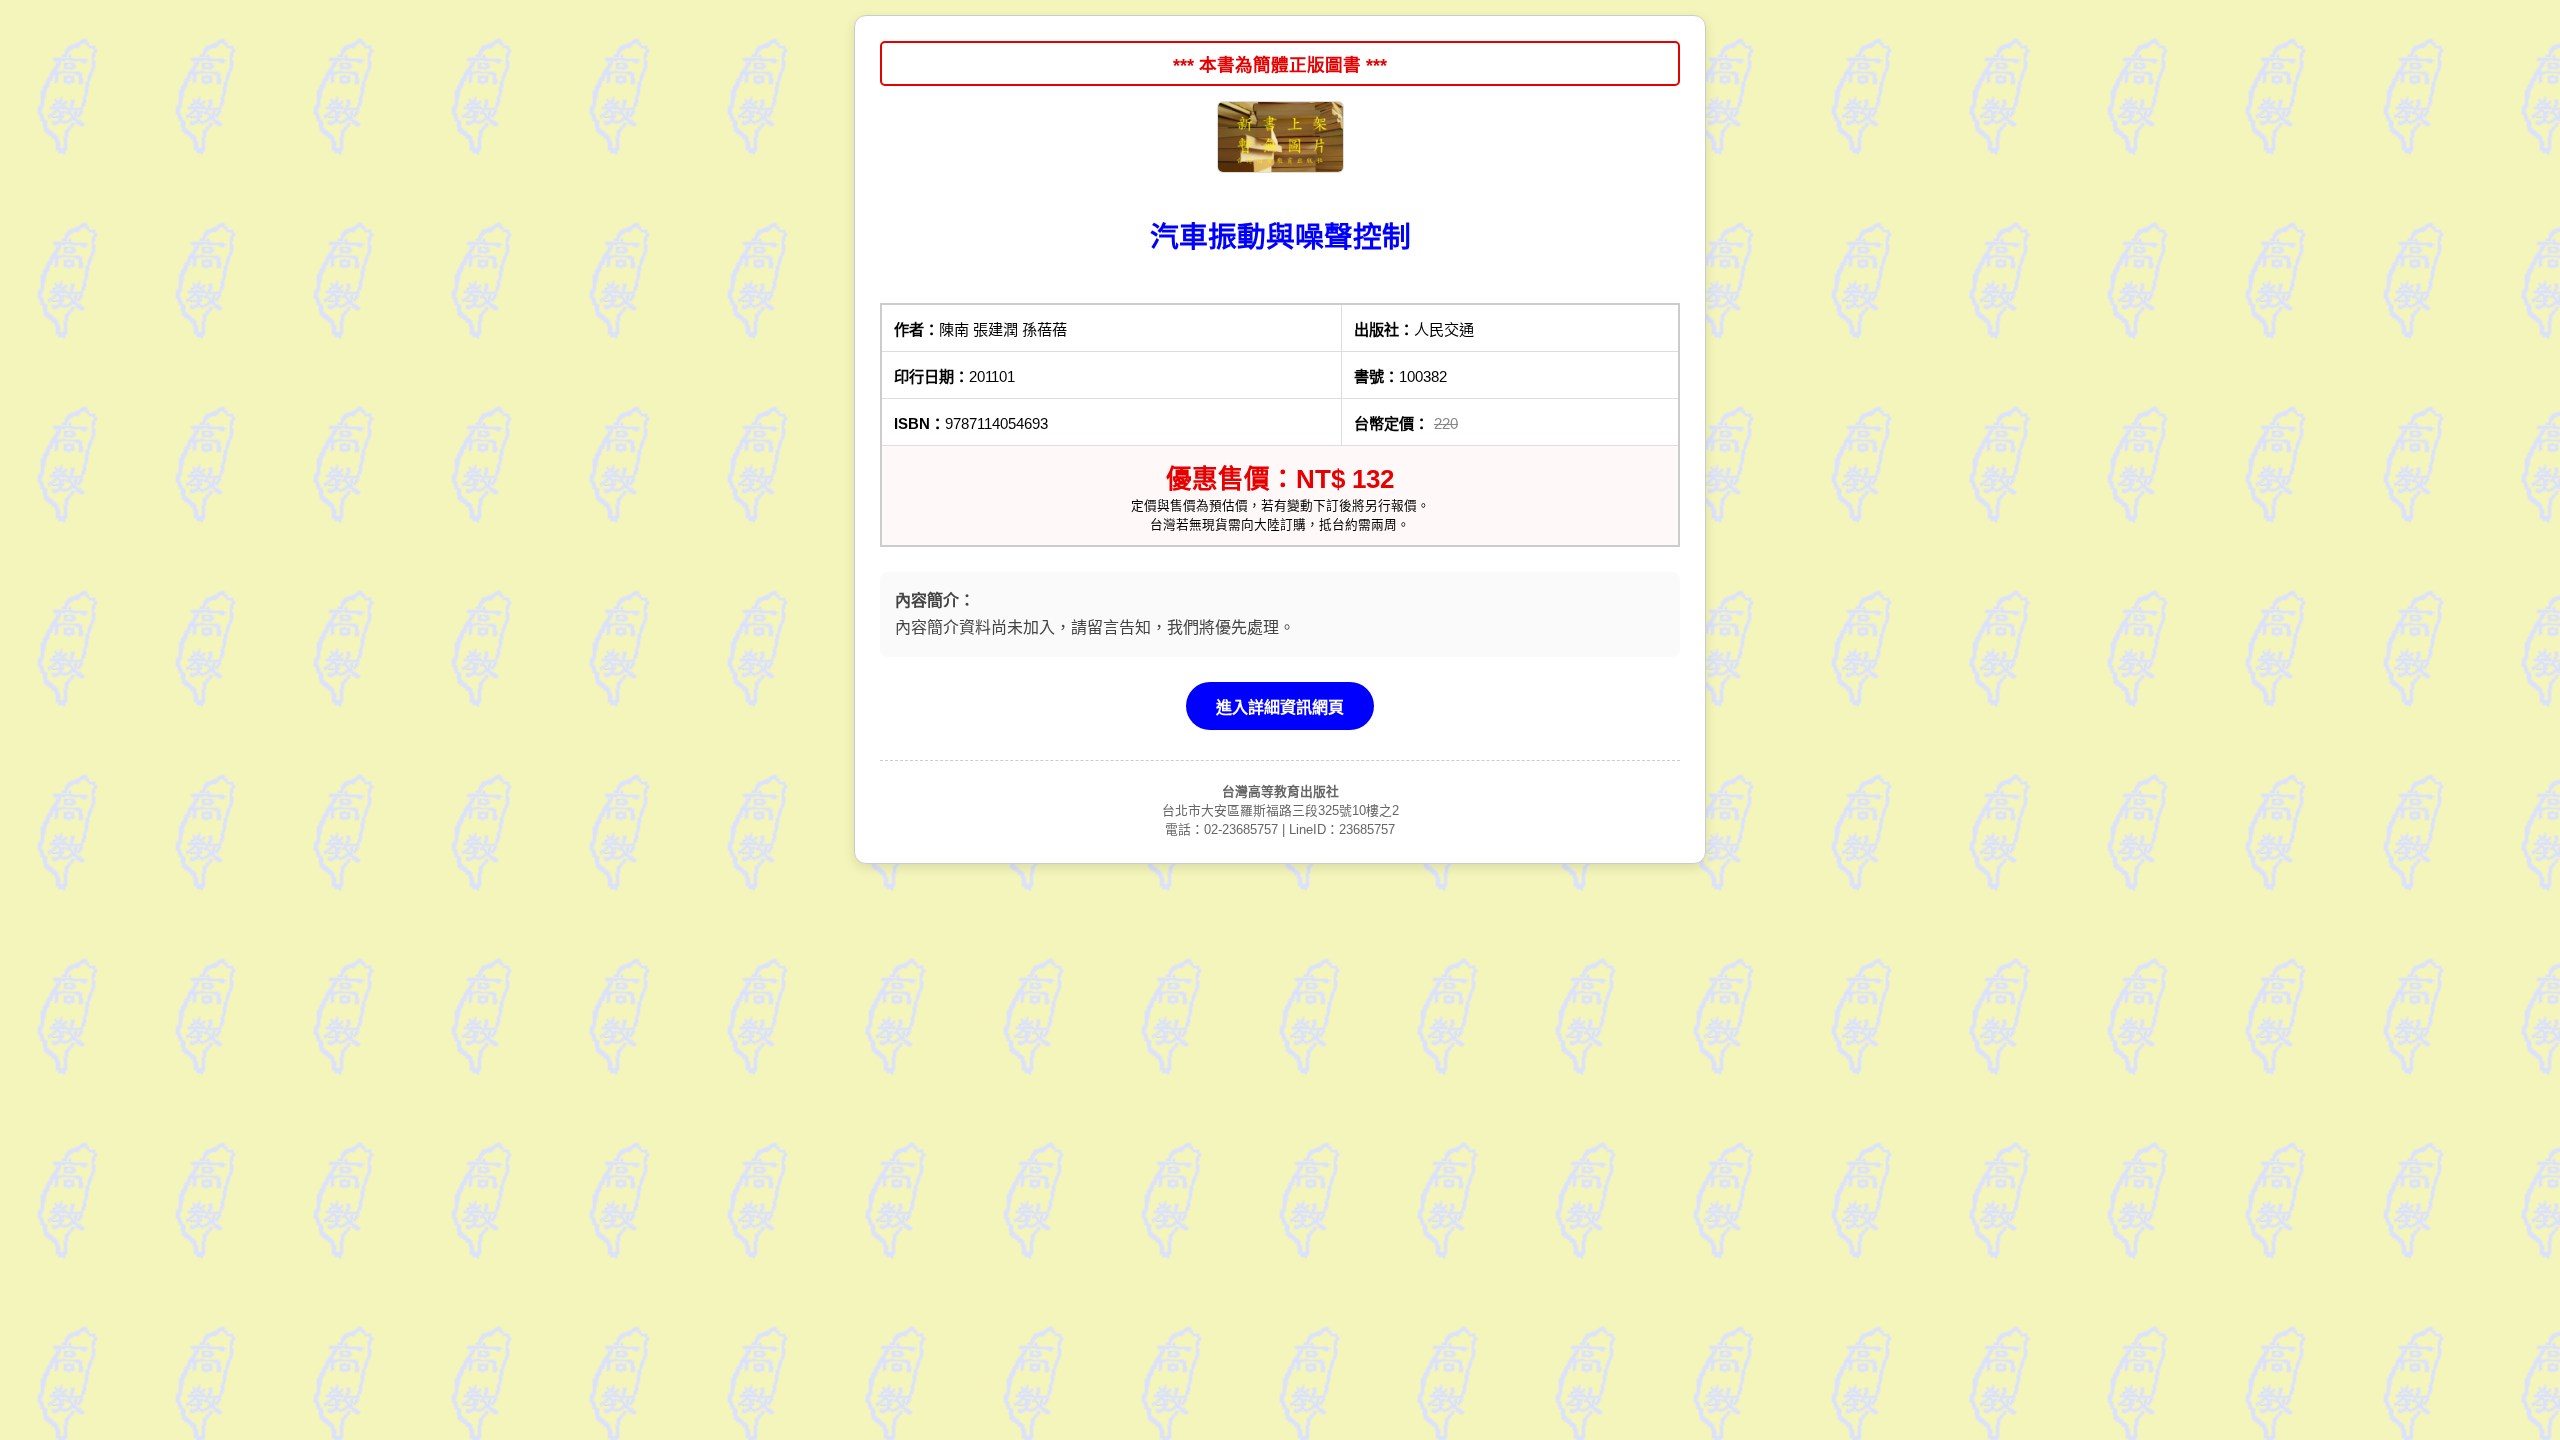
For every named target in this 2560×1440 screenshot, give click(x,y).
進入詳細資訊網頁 (1280, 707)
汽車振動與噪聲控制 (1280, 237)
